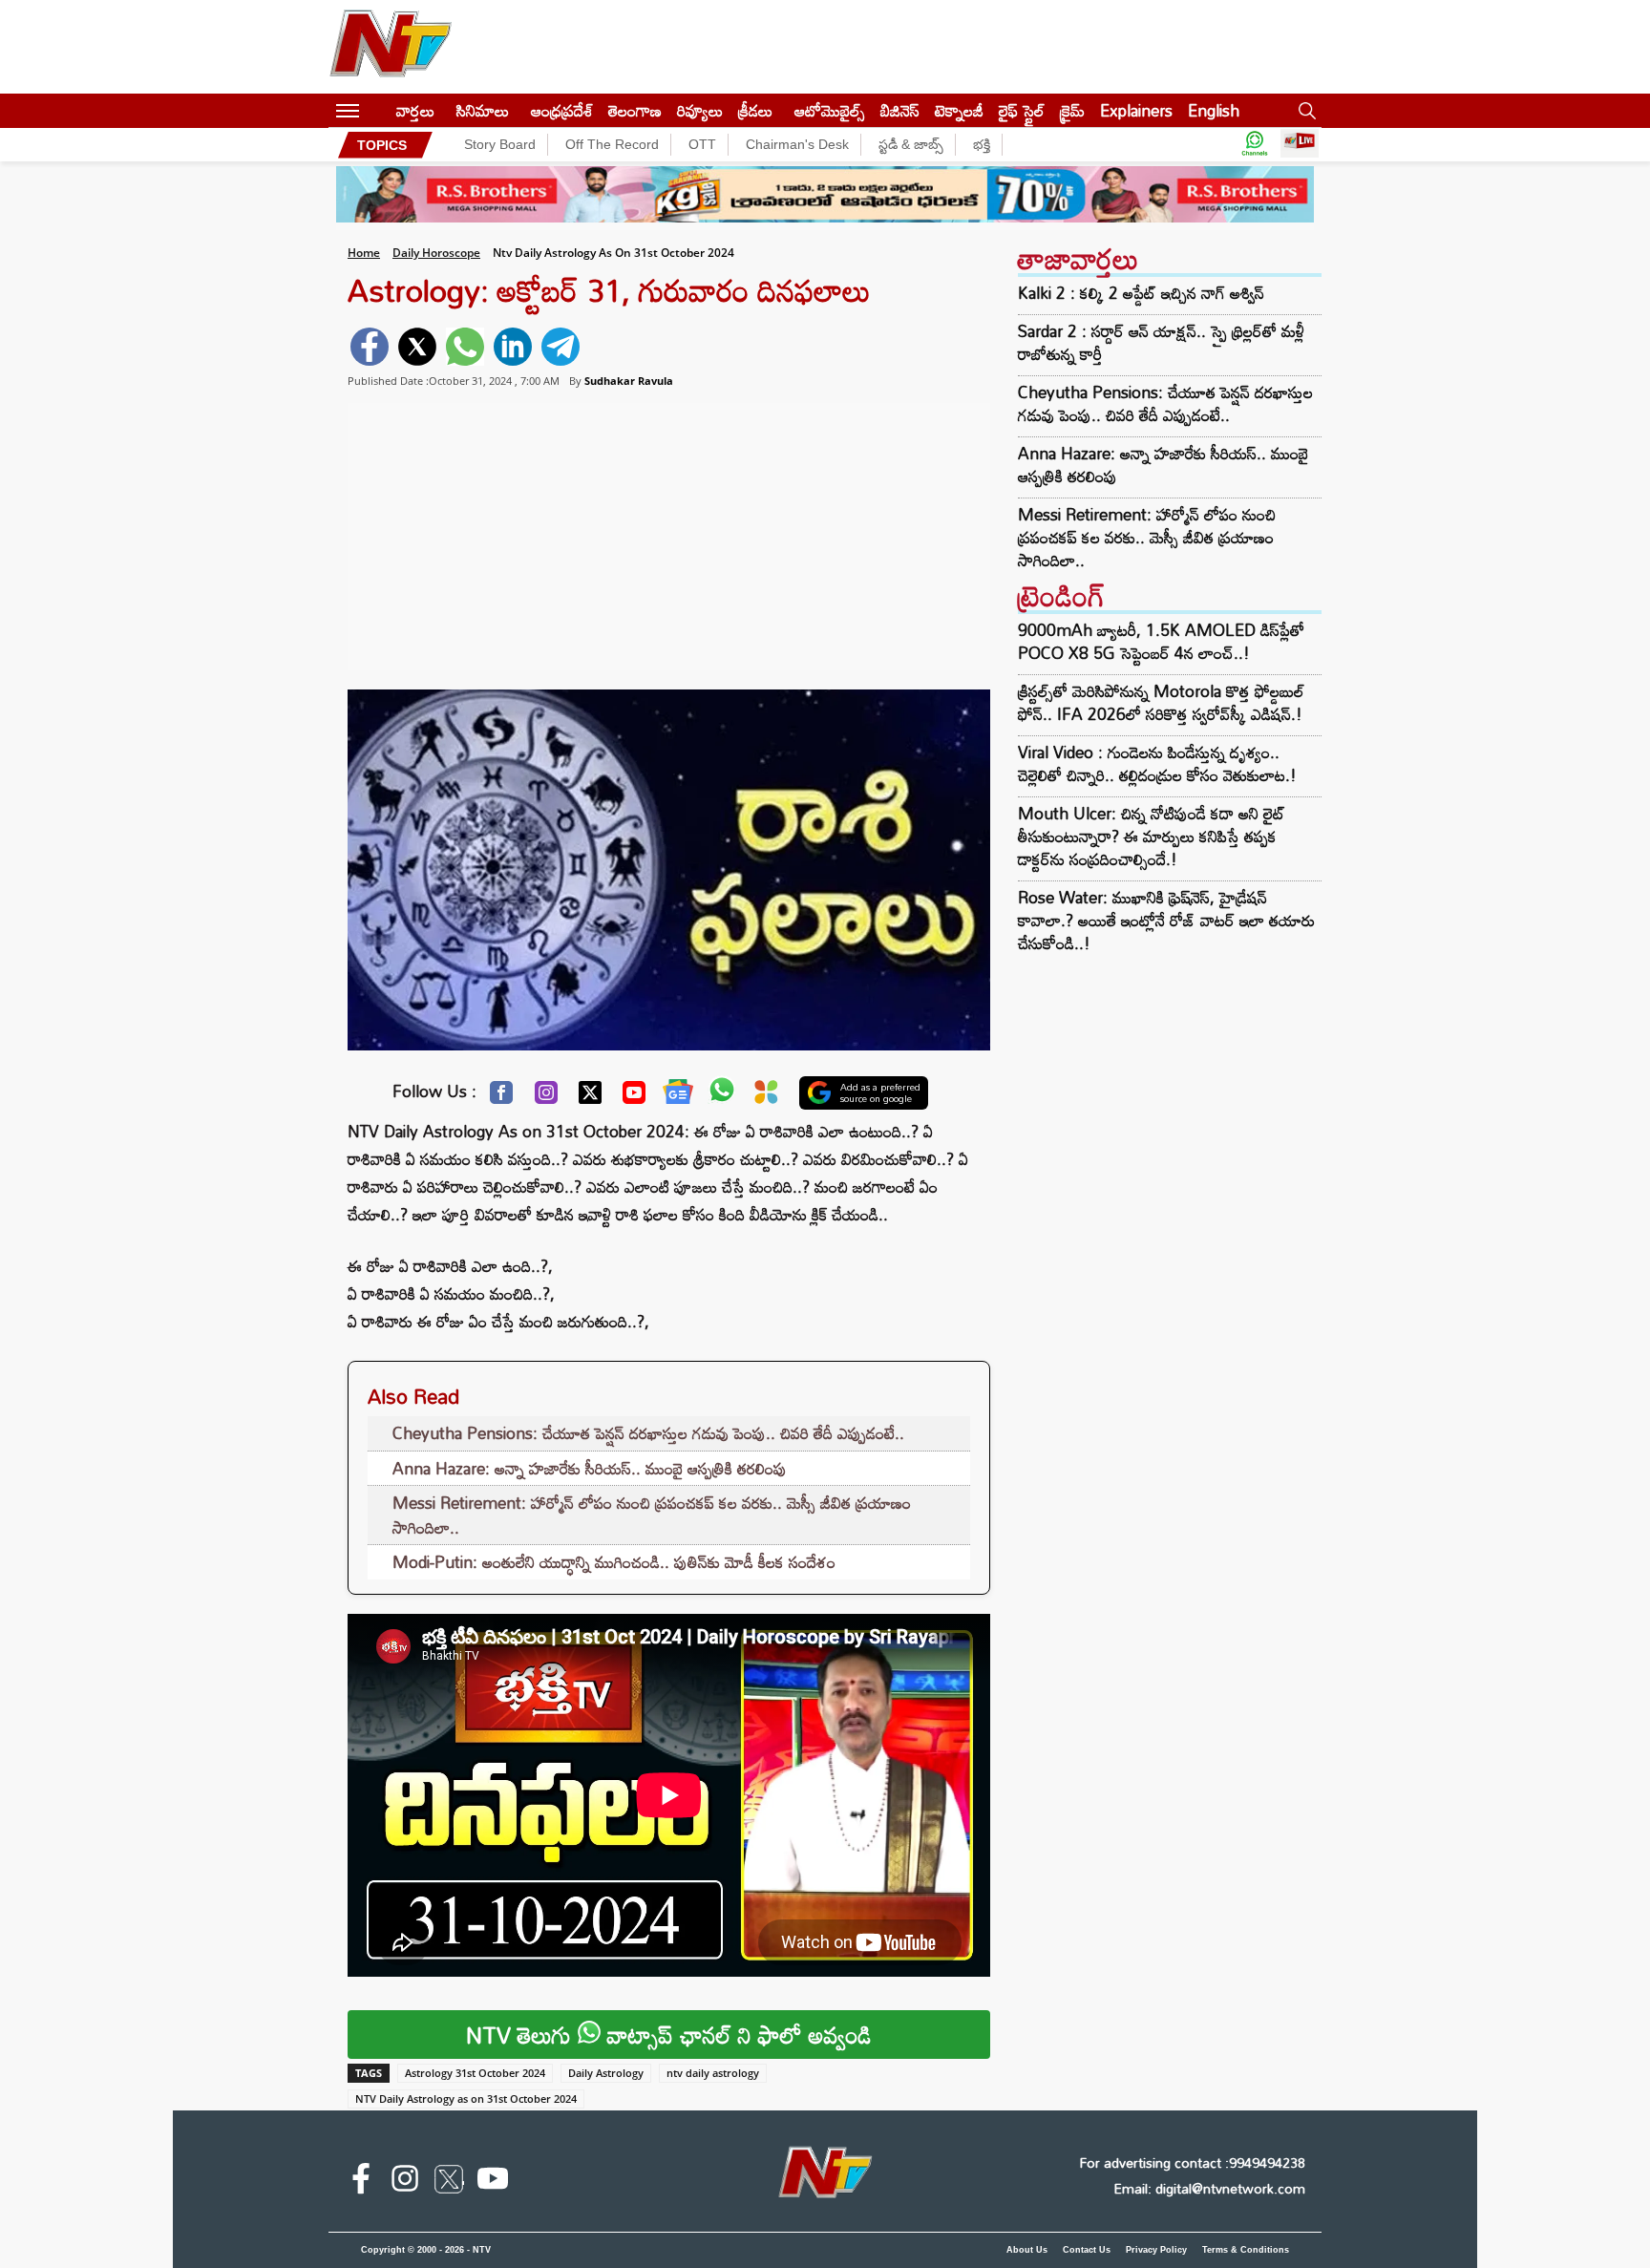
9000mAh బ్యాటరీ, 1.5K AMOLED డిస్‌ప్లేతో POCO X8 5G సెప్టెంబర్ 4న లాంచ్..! (1161, 641)
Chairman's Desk (797, 144)
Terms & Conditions (1246, 2250)
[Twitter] (590, 1097)
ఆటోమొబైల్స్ (830, 110)
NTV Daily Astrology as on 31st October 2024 (466, 2098)
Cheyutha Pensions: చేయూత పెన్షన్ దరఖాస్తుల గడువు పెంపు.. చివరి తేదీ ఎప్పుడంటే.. (648, 1433)
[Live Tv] (1300, 145)
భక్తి (982, 144)
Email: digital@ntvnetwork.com (1209, 2188)
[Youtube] (634, 1097)
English (1214, 110)
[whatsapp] (465, 347)
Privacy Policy (1156, 2250)
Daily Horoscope (436, 253)
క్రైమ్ (1072, 110)
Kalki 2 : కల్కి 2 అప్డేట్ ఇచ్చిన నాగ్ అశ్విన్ (1141, 293)
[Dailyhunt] (766, 1097)
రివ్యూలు (700, 110)
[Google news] (678, 1096)
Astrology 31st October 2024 (475, 2073)
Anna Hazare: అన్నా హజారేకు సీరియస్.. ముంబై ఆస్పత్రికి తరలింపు (590, 1468)
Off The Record (612, 144)
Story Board (500, 144)
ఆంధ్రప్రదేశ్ (562, 110)
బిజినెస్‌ (900, 110)
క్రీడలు (755, 110)
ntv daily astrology (713, 2073)
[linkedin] (513, 347)
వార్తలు (415, 110)
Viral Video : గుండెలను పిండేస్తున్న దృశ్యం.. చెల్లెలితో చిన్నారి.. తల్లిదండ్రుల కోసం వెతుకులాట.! (1157, 763)
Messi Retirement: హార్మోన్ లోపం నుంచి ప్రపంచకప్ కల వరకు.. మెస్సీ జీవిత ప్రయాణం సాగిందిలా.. (652, 1515)
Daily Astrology (606, 2073)
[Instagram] (546, 1097)
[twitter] (417, 347)
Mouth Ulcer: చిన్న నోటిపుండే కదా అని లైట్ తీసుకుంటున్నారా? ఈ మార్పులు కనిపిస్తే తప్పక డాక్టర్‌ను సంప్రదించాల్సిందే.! (1152, 836)
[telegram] (561, 347)
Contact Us (1087, 2250)
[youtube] (493, 2182)
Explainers (1136, 110)
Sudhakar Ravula (629, 381)
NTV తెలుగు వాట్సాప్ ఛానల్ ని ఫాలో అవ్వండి (669, 2035)
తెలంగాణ (635, 110)
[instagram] (405, 2182)
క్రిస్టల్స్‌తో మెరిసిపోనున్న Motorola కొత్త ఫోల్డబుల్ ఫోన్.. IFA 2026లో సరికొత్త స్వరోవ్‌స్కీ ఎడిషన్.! (1161, 702)
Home (364, 253)
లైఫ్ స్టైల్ (1022, 110)
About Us (1027, 2250)
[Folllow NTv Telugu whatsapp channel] (1255, 145)
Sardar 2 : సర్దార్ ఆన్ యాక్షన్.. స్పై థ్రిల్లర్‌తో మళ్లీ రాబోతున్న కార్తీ (1161, 343)
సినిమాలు (483, 110)
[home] (378, 110)
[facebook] (370, 347)
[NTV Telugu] (391, 47)
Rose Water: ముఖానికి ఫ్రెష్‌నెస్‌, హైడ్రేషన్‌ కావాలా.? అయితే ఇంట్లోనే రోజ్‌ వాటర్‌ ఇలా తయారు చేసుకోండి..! (1166, 920)
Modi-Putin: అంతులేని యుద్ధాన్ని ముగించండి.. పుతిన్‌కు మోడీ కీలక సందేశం (614, 1562)
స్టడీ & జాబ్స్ (911, 144)
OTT (702, 144)
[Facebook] (501, 1097)
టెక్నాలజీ (959, 110)
